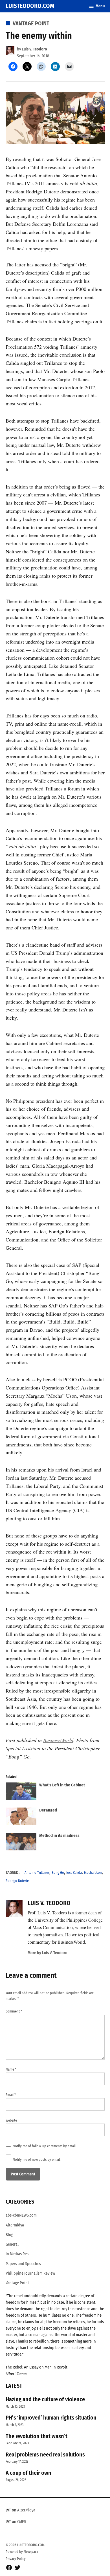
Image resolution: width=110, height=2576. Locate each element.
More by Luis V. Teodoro (48, 1953)
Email (11, 2095)
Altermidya (15, 2225)
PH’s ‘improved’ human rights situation (51, 2418)
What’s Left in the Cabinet (62, 1785)
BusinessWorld (58, 1740)
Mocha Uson (93, 1873)
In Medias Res (17, 2254)
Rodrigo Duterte (17, 1881)
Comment (14, 2011)
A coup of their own (28, 2473)
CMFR (22, 2522)
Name (11, 2069)
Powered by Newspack (22, 2552)
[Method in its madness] (21, 1843)
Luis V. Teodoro (34, 49)
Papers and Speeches (23, 2264)
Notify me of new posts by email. (37, 2159)
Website (11, 2120)
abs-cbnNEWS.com (21, 2215)
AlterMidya (26, 2510)
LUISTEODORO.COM (30, 6)
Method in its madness (59, 1835)
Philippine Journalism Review (30, 2273)
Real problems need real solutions (45, 2455)
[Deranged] (21, 1818)
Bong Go (58, 1873)
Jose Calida (74, 1873)
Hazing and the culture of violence (45, 2399)
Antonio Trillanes (37, 1873)
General (12, 2244)
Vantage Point (31, 23)
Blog (9, 2235)
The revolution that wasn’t (37, 2436)
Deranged (48, 1810)
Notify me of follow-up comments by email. (45, 2146)
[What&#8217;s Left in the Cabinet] (21, 1792)
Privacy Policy (16, 2559)
